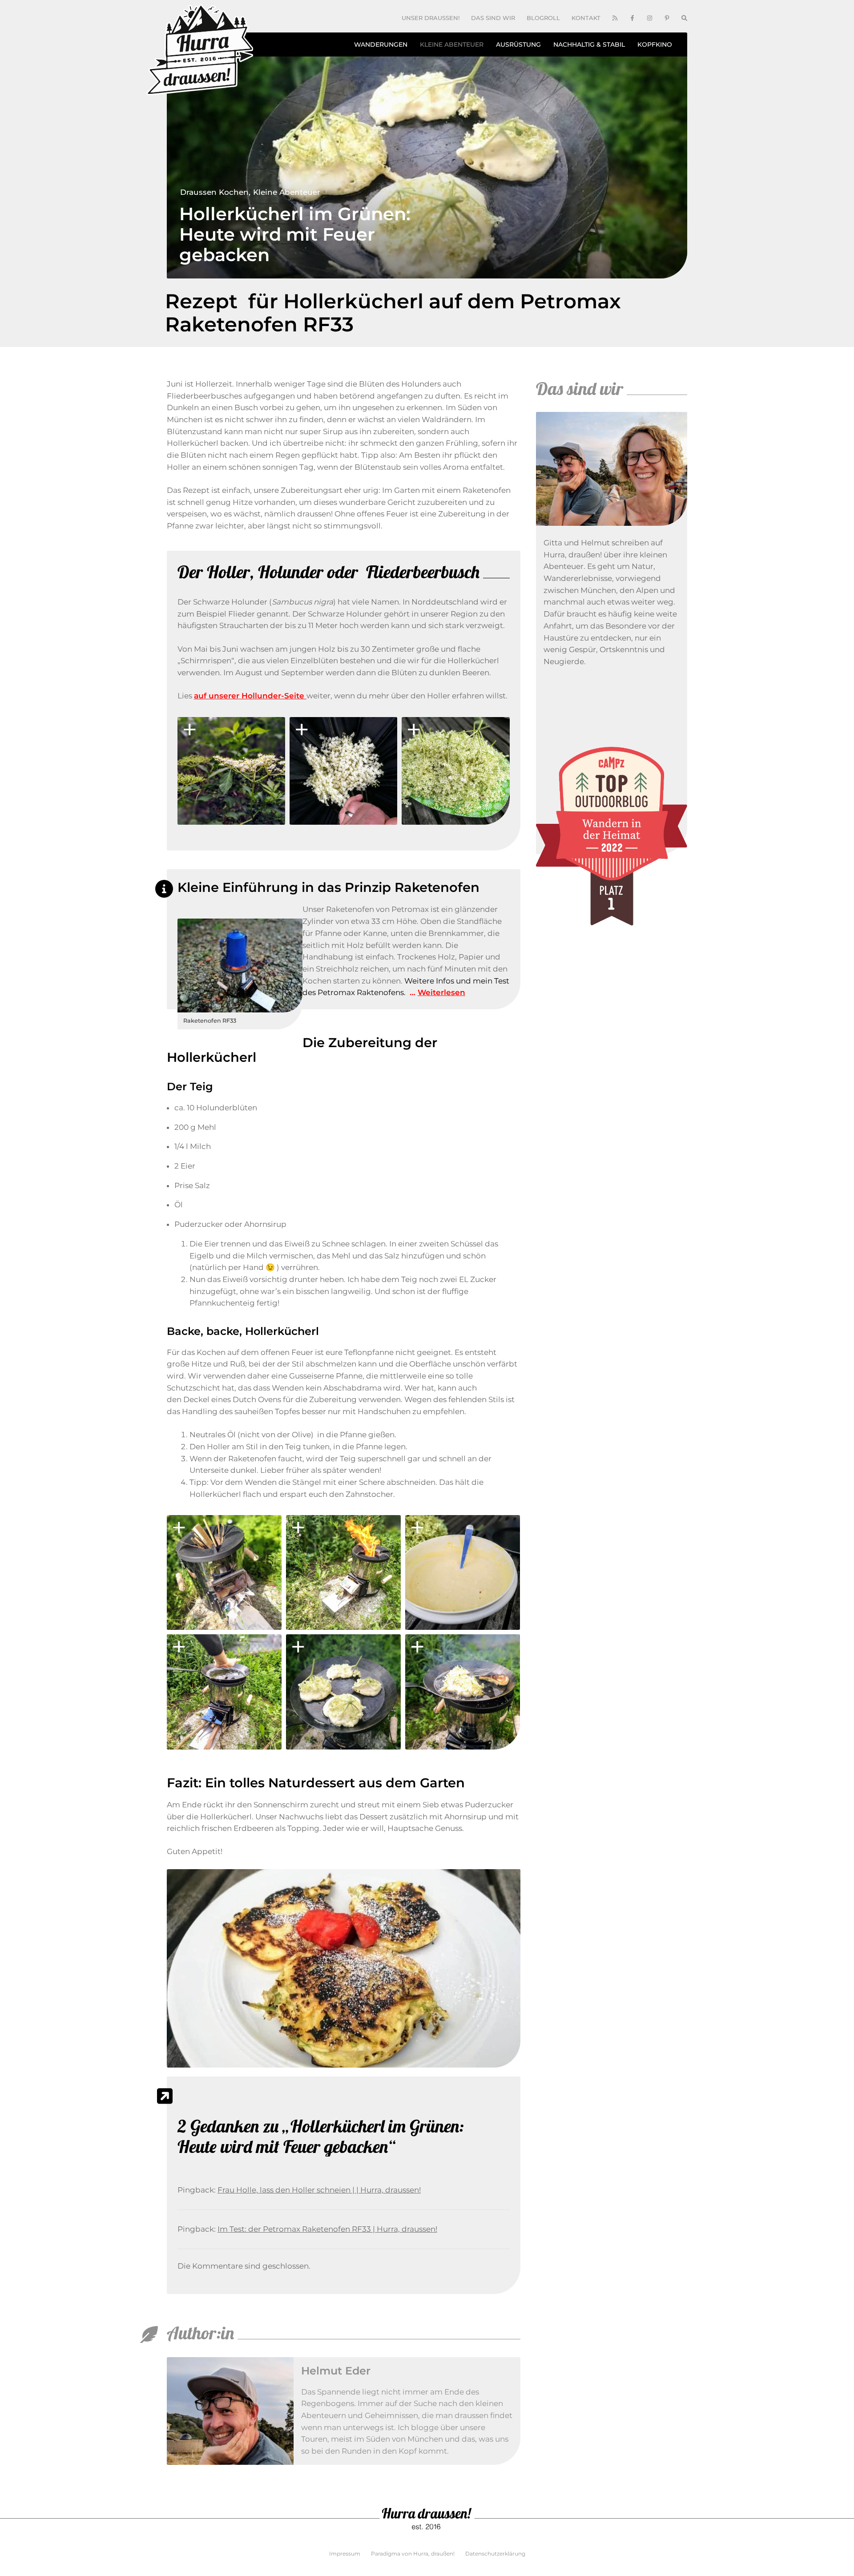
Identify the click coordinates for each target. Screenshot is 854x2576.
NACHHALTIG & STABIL (589, 44)
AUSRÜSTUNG (518, 44)
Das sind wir (493, 18)
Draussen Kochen (214, 192)
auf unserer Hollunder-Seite (250, 696)
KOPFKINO (655, 44)
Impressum (345, 2554)
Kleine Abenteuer (287, 192)
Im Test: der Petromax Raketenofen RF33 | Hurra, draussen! (327, 2229)
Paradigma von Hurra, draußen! (413, 2554)
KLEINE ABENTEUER (452, 44)
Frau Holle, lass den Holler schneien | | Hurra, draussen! (319, 2190)
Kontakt (586, 18)
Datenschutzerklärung (495, 2554)
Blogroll (543, 18)
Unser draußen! (431, 18)
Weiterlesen (441, 992)
